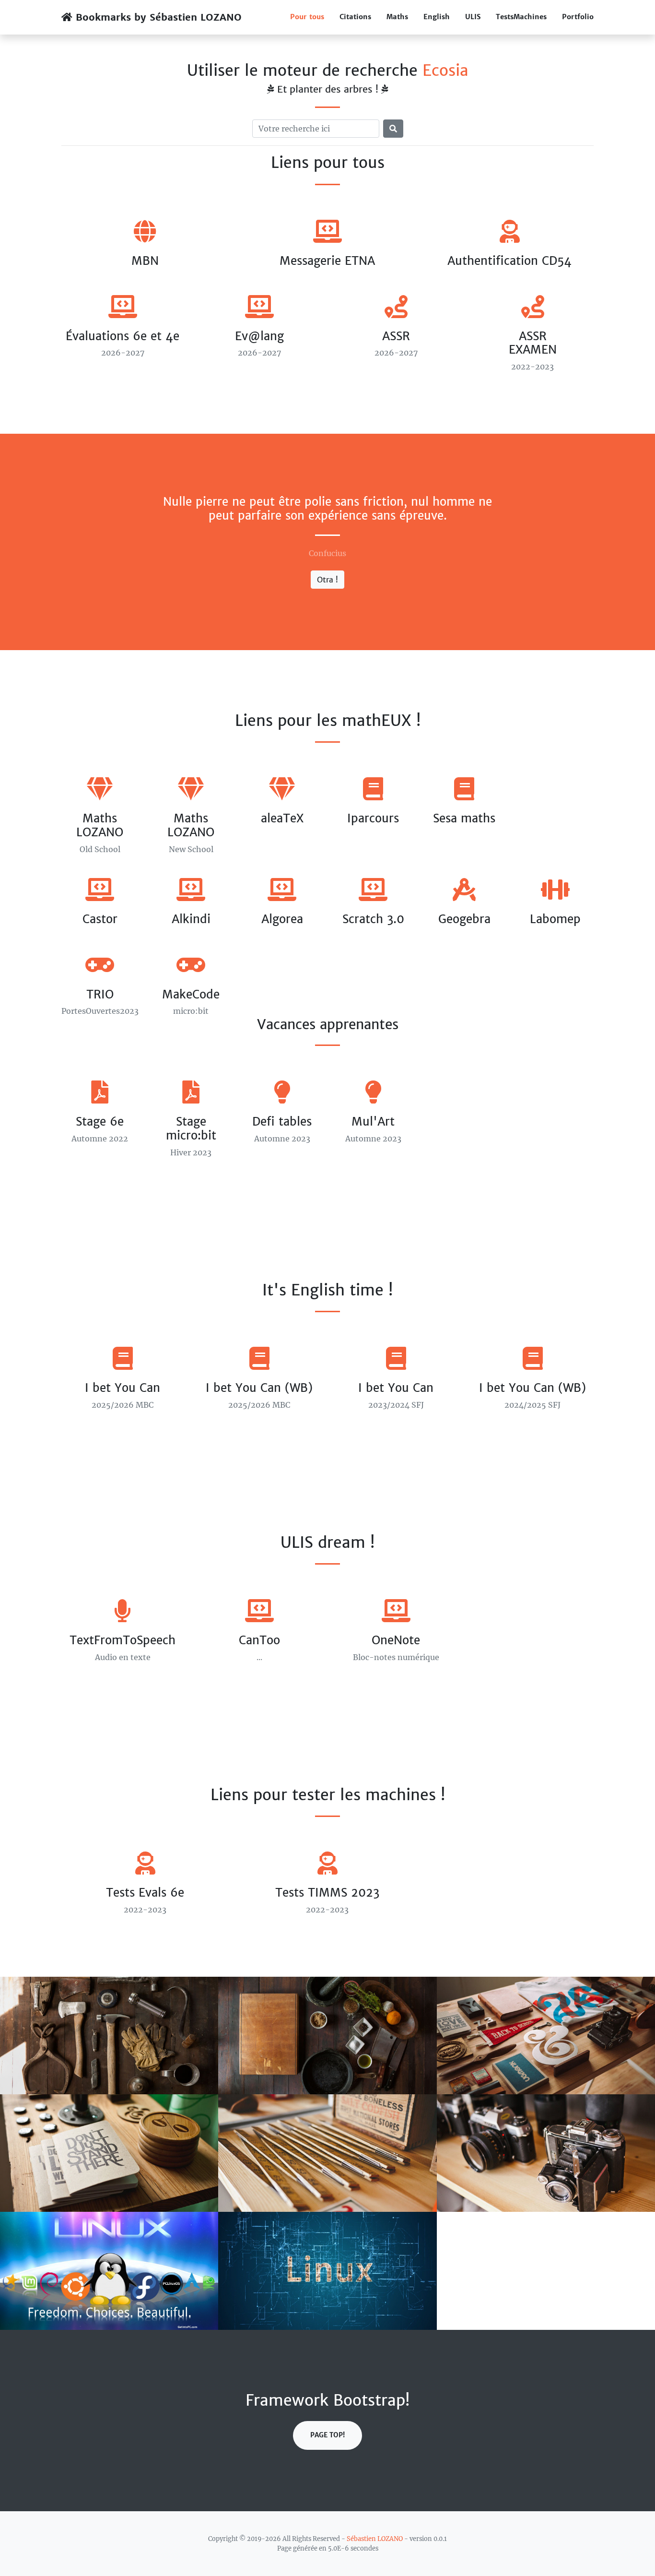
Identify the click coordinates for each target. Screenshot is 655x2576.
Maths (397, 17)
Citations (355, 17)
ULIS (473, 17)
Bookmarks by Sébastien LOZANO (157, 17)
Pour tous (307, 17)
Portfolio (578, 17)
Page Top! (327, 2435)
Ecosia (445, 71)
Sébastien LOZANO (375, 2539)
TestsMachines (521, 17)
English (437, 17)
